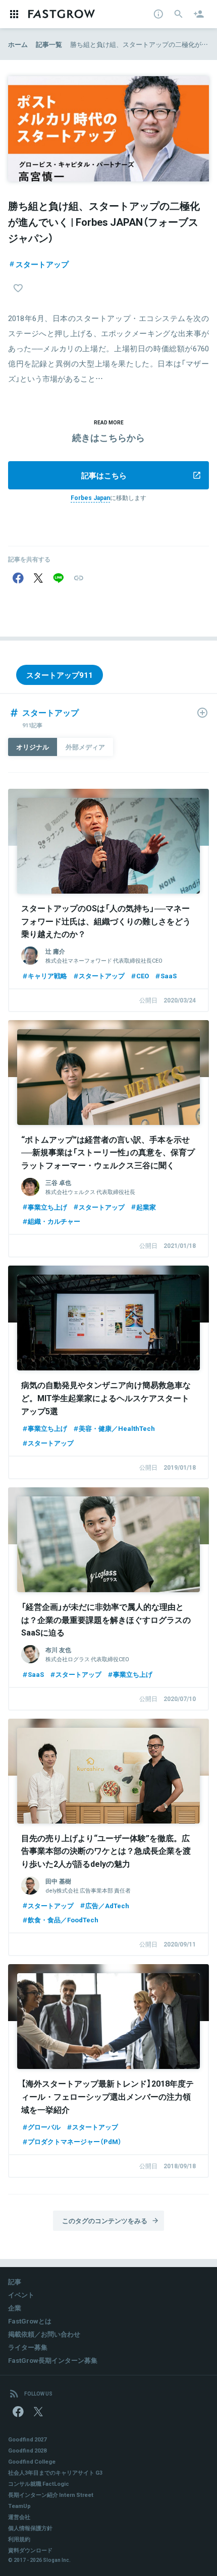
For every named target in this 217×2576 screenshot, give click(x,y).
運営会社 (19, 2517)
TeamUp (19, 2506)
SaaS (169, 976)
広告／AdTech (107, 1905)
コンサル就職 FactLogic (39, 2484)
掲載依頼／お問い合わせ (44, 2334)
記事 (15, 2281)
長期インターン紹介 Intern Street (51, 2495)
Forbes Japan (90, 497)
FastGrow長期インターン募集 (53, 2360)
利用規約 (19, 2539)
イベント (21, 2295)
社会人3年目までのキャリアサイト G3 (55, 2472)
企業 (15, 2308)
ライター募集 (28, 2347)
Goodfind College (32, 2461)
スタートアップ (42, 264)
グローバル (44, 2127)
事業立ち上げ (47, 1207)
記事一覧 (49, 44)
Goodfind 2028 (27, 2450)
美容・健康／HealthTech (117, 1428)
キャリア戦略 (47, 976)
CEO (143, 976)
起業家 (146, 1207)
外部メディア (85, 747)
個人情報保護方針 (30, 2528)
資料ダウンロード (30, 2550)
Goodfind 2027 (27, 2439)
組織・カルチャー (54, 1221)
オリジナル (33, 747)
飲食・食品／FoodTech (63, 1920)
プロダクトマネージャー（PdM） (75, 2141)
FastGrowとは (30, 2321)
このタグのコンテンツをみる (105, 2220)
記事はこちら (104, 475)
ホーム (18, 44)
